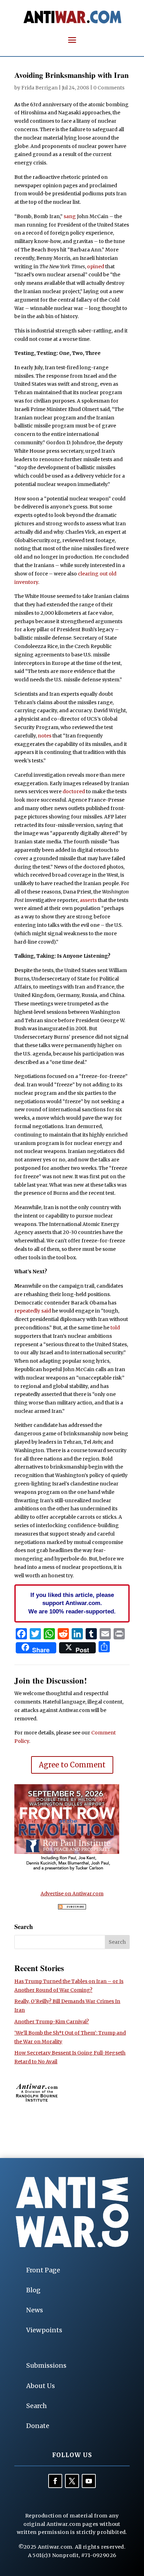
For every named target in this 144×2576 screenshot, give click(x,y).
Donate (38, 2426)
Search (37, 2406)
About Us (41, 2386)
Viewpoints (44, 2330)
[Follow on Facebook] (55, 2481)
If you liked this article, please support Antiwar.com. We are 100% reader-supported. (72, 1603)
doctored (74, 791)
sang (70, 216)
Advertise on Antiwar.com (72, 1894)
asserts (88, 900)
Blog (33, 2290)
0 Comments (109, 88)
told (115, 1328)
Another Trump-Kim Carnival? (52, 2022)
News (35, 2310)
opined (96, 267)
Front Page (43, 2270)
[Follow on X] (72, 2481)
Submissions (46, 2365)
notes (45, 736)
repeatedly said (33, 1311)
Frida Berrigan (39, 88)
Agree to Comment (72, 1765)
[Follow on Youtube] (89, 2481)
